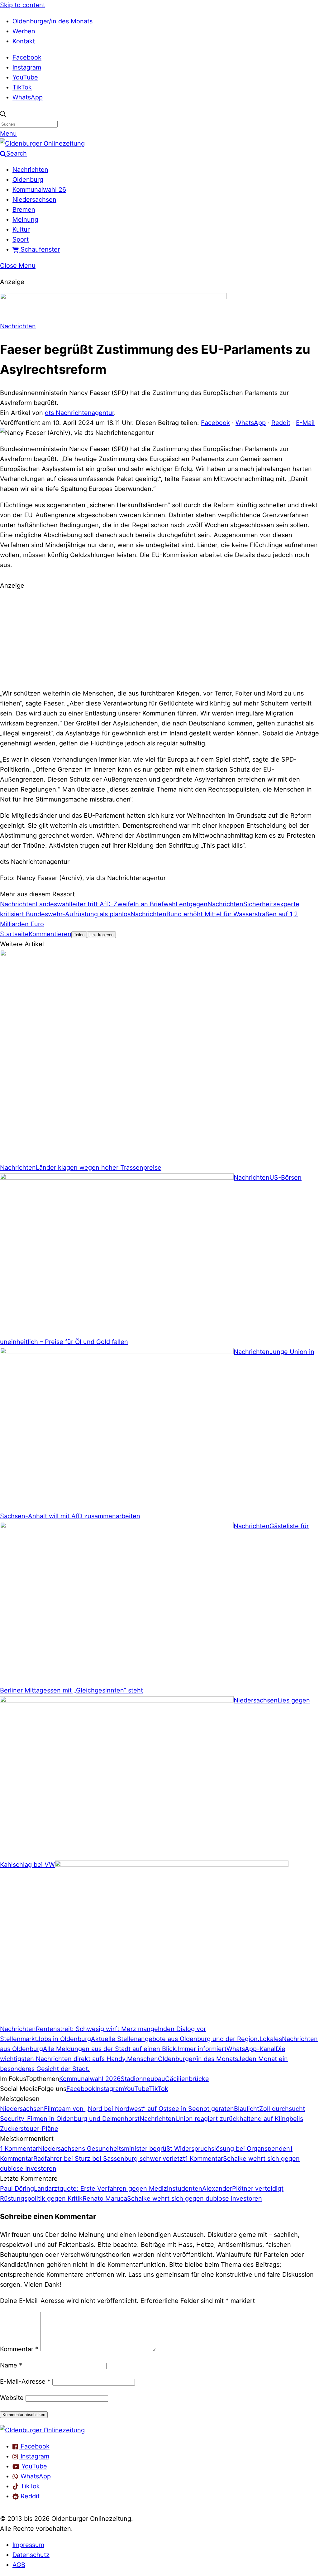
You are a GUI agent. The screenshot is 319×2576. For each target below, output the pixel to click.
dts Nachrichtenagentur (79, 413)
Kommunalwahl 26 (39, 190)
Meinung (25, 219)
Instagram (27, 67)
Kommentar (19, 2349)
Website (12, 2398)
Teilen (79, 935)
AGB (19, 2565)
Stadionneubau (143, 2079)
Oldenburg (28, 180)
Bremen (24, 209)
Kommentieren (50, 934)
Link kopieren (101, 935)
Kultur (21, 229)
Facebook (27, 57)
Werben (24, 31)
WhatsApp (28, 97)
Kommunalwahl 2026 (90, 2079)
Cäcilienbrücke (187, 2079)
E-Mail (305, 423)
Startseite (14, 934)
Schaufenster (39, 249)
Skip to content (23, 5)
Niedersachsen (34, 200)
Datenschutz (31, 2555)
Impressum (28, 2545)
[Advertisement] (159, 638)
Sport (21, 239)
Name (11, 2365)
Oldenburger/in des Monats (52, 21)
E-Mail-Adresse (25, 2381)
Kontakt (24, 41)
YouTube (25, 77)
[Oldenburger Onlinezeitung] (42, 2430)
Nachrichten (30, 170)
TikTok (22, 87)
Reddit (281, 423)
